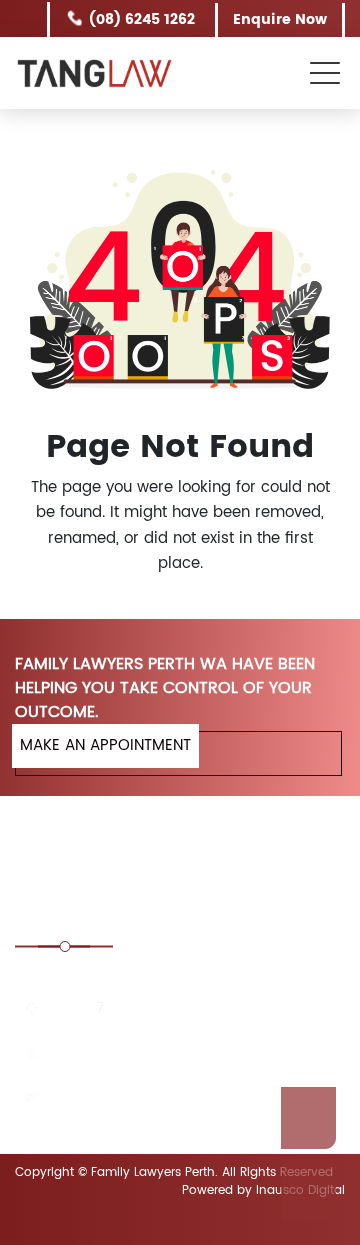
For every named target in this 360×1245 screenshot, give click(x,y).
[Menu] (327, 70)
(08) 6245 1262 (144, 19)
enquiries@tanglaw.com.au (147, 1099)
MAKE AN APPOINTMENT (105, 745)
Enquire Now (281, 19)
